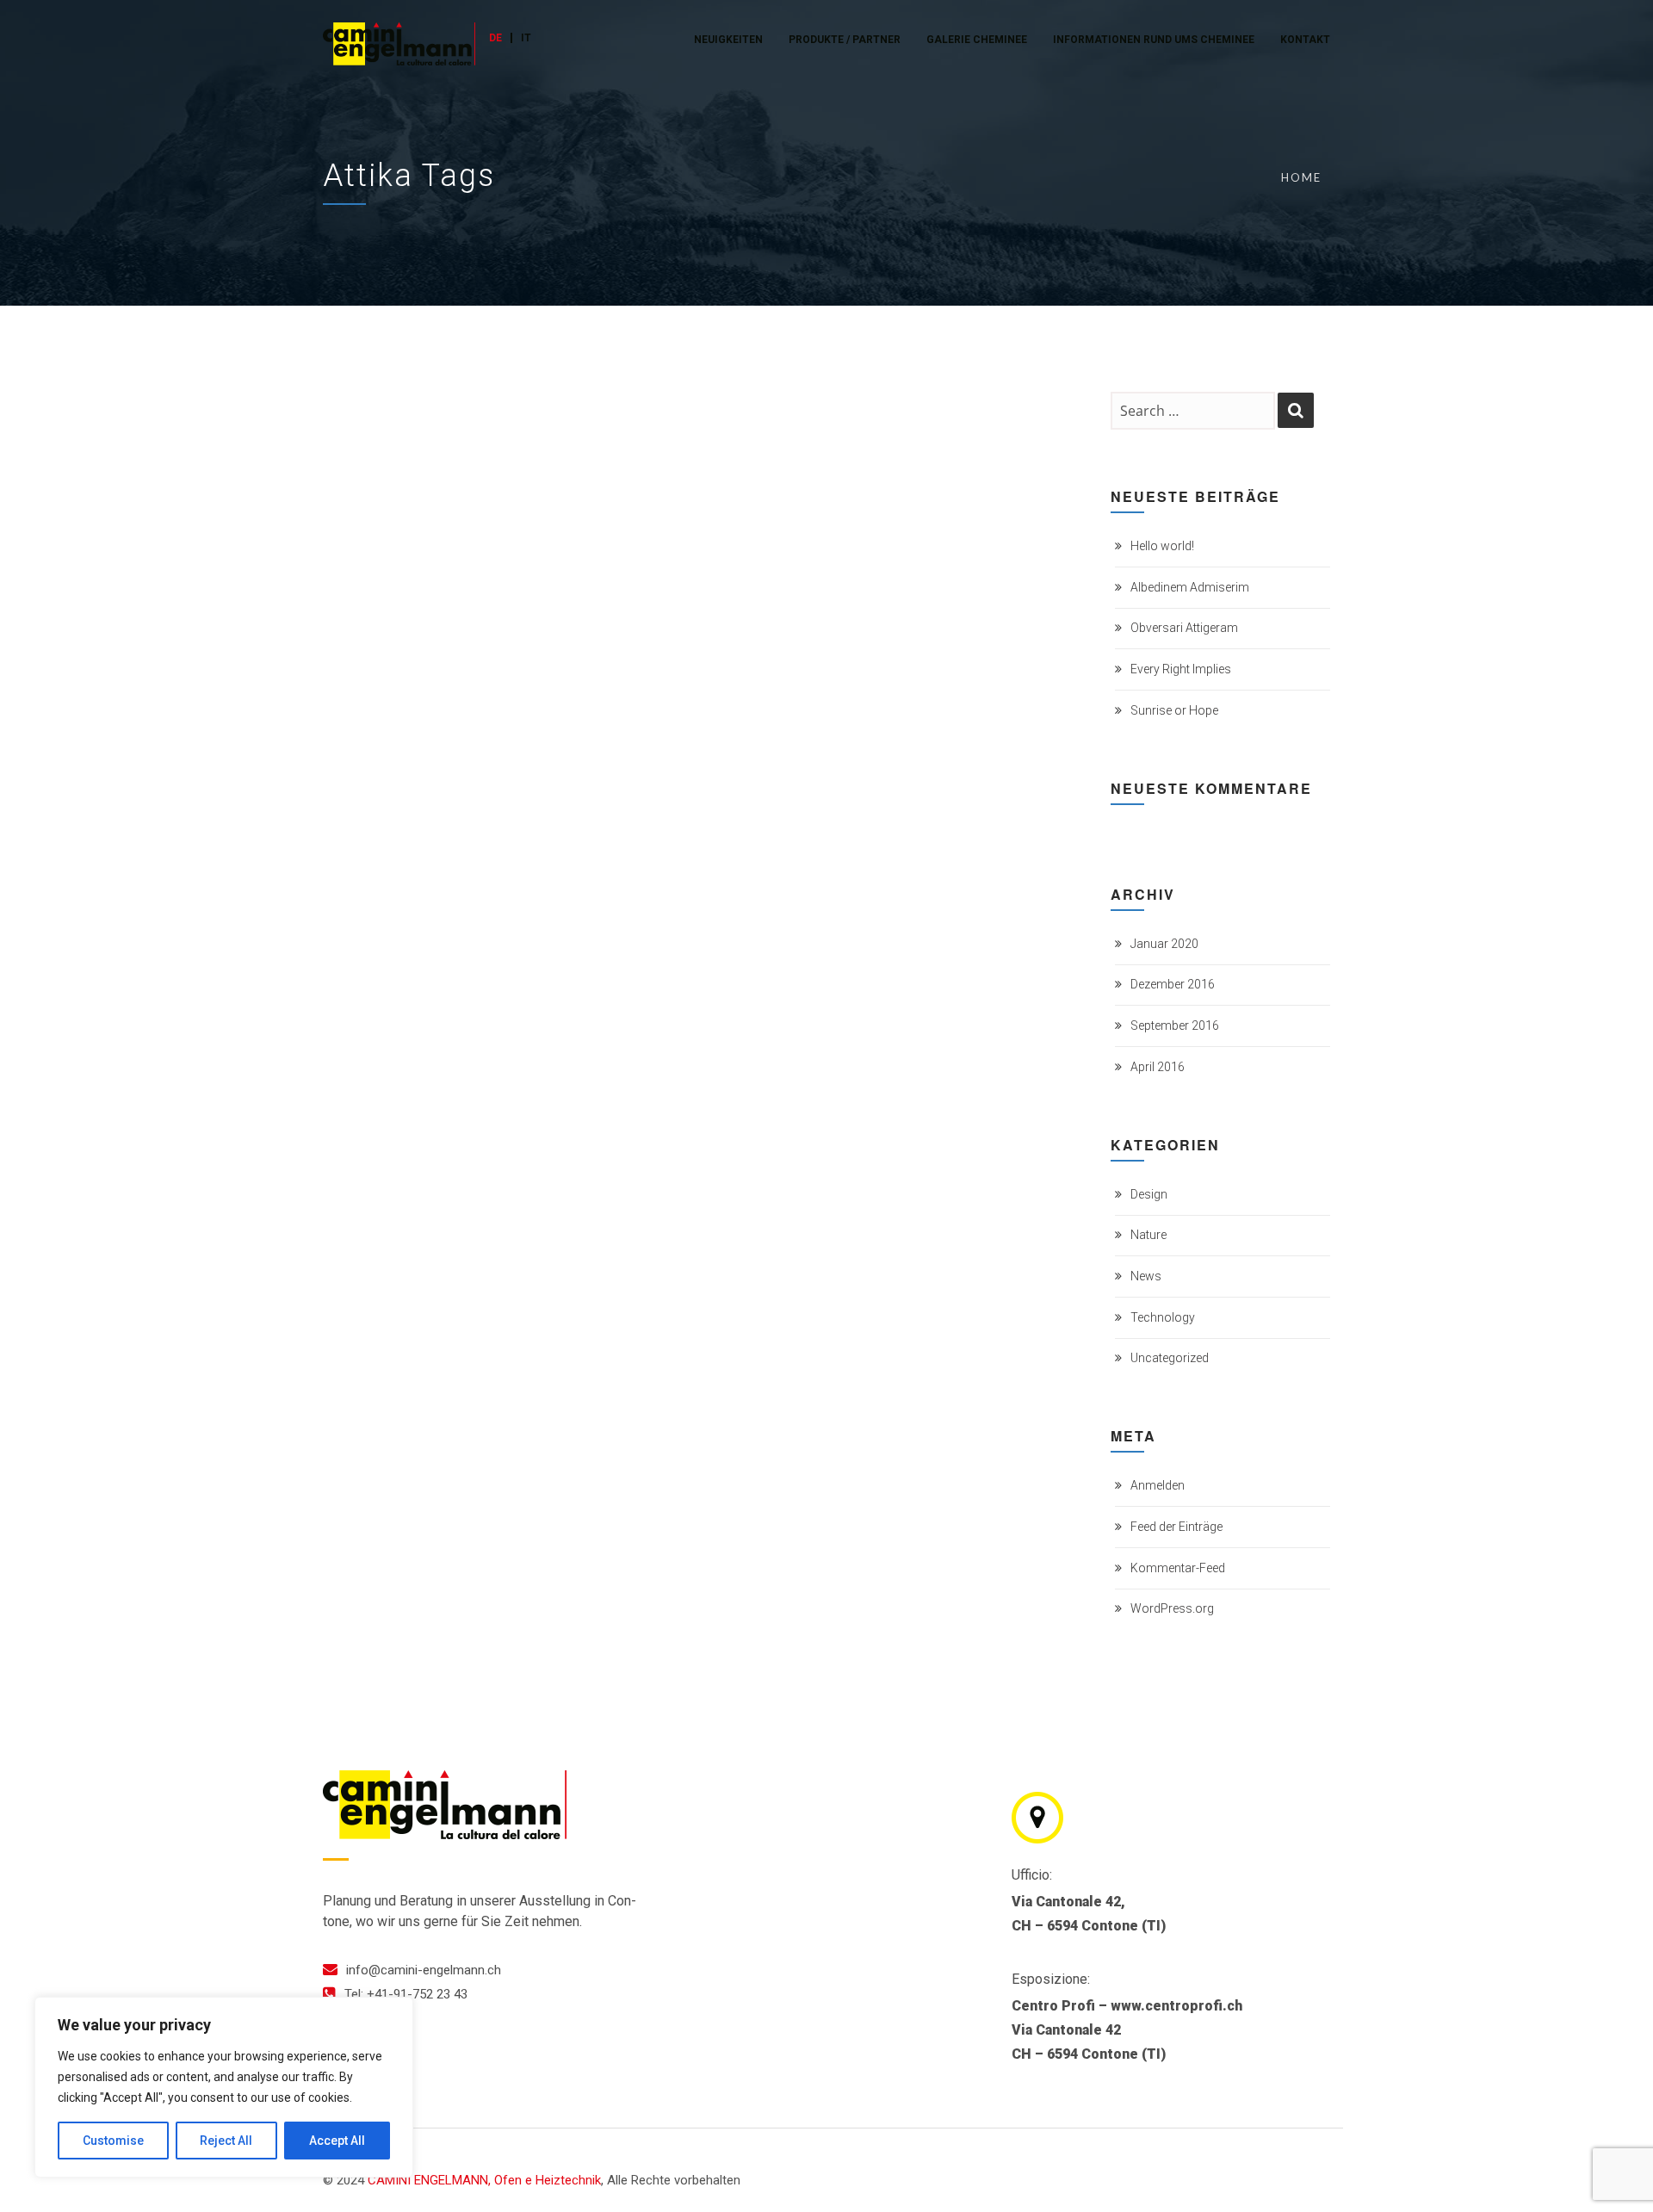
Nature (1148, 1235)
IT (526, 38)
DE (495, 38)
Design (1149, 1194)
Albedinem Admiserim (1190, 587)
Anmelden (1158, 1485)
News (1146, 1276)
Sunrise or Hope (1174, 710)
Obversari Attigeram (1184, 628)
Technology (1163, 1317)
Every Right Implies (1181, 669)
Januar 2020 (1164, 944)
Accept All (337, 2141)
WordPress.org (1172, 1608)
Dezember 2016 (1173, 984)
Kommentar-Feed (1178, 1568)
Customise (113, 2141)
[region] (224, 2087)
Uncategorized (1170, 1358)
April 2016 (1158, 1067)
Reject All (226, 2141)
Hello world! (1162, 546)
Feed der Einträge (1176, 1527)
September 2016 (1175, 1025)
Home (1301, 177)
